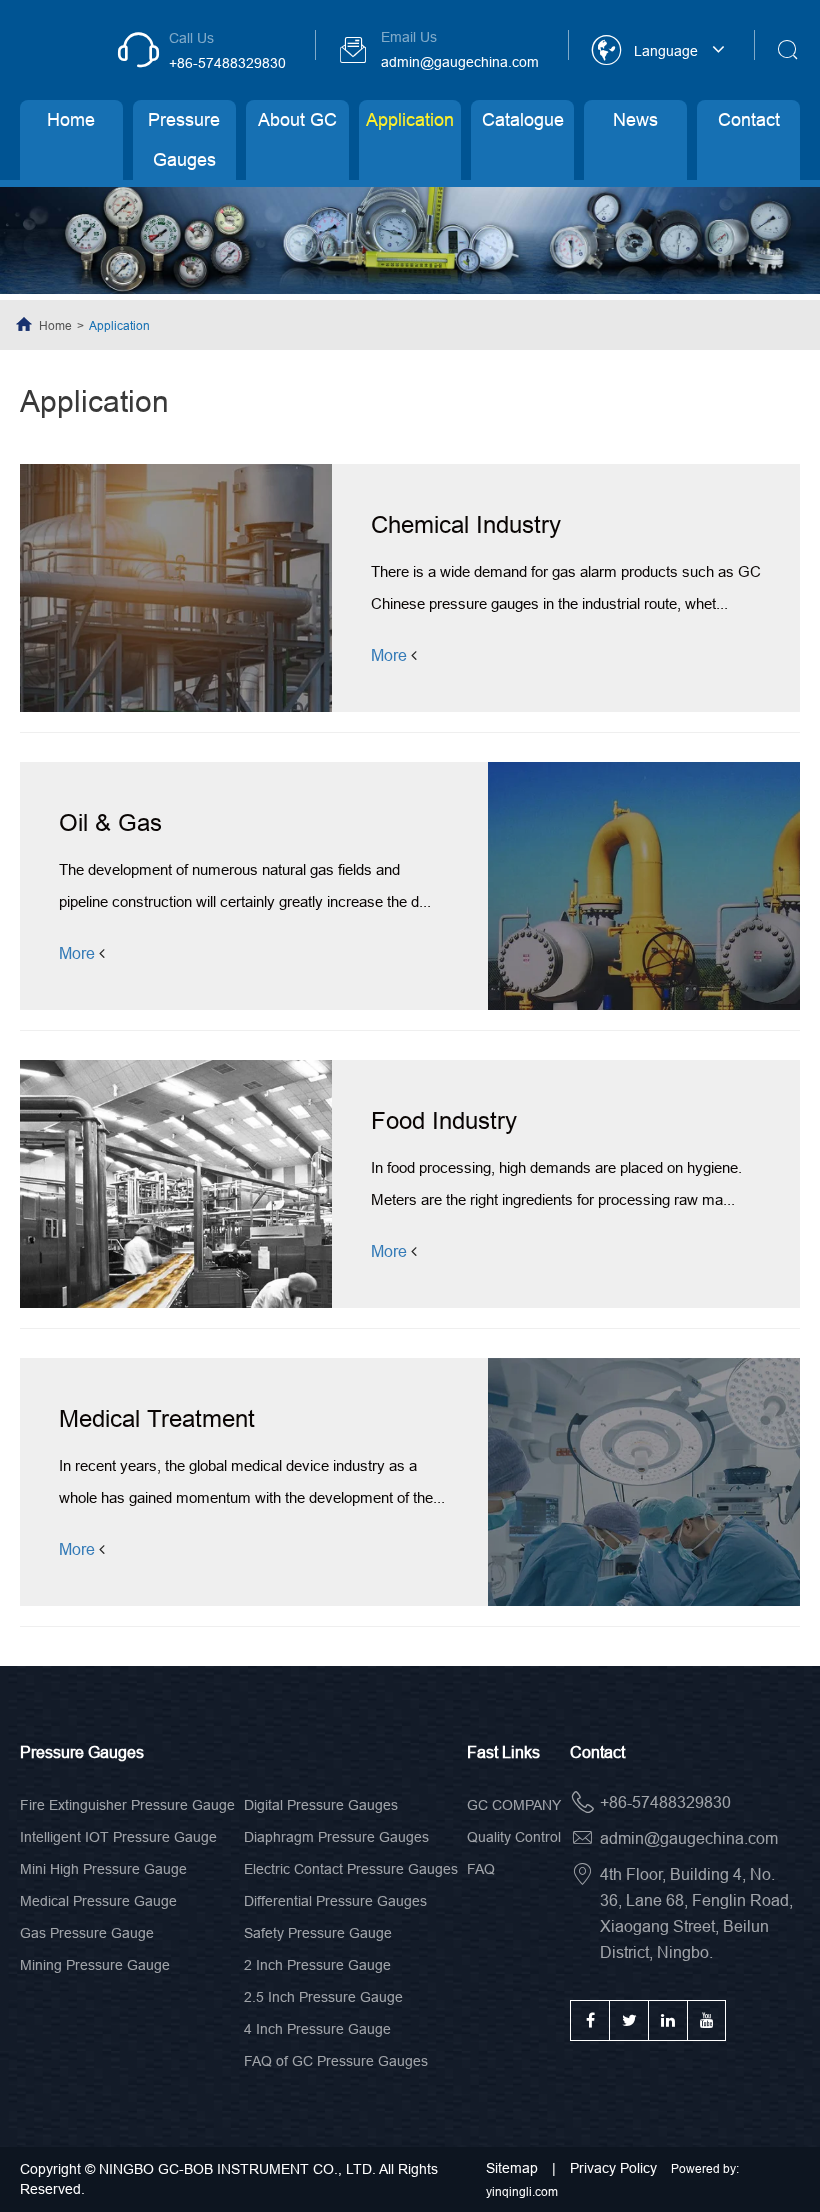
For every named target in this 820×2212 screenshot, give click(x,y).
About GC (297, 119)
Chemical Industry (466, 524)
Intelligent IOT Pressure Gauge (118, 1837)
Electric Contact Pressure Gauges (351, 1869)
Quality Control (514, 1837)
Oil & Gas (110, 822)
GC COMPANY (514, 1805)
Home (71, 119)
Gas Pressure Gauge (87, 1933)
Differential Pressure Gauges (335, 1901)
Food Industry (444, 1120)
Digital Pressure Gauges (321, 1805)
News (635, 119)
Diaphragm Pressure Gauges (336, 1837)
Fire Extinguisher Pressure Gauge (127, 1805)
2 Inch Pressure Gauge (317, 1965)
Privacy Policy (613, 2168)
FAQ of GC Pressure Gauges (336, 2061)
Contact (749, 119)
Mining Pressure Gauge (95, 1965)
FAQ (481, 1869)
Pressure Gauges (184, 139)
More (391, 654)
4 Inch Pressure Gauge (317, 2029)
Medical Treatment (157, 1418)
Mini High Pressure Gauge (103, 1869)
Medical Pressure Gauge (98, 1901)
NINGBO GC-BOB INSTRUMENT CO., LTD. (237, 2169)
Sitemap (514, 2168)
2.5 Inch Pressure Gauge (323, 1997)
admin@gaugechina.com (460, 62)
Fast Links (503, 1752)
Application (410, 119)
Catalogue (523, 119)
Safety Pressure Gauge (318, 1933)
